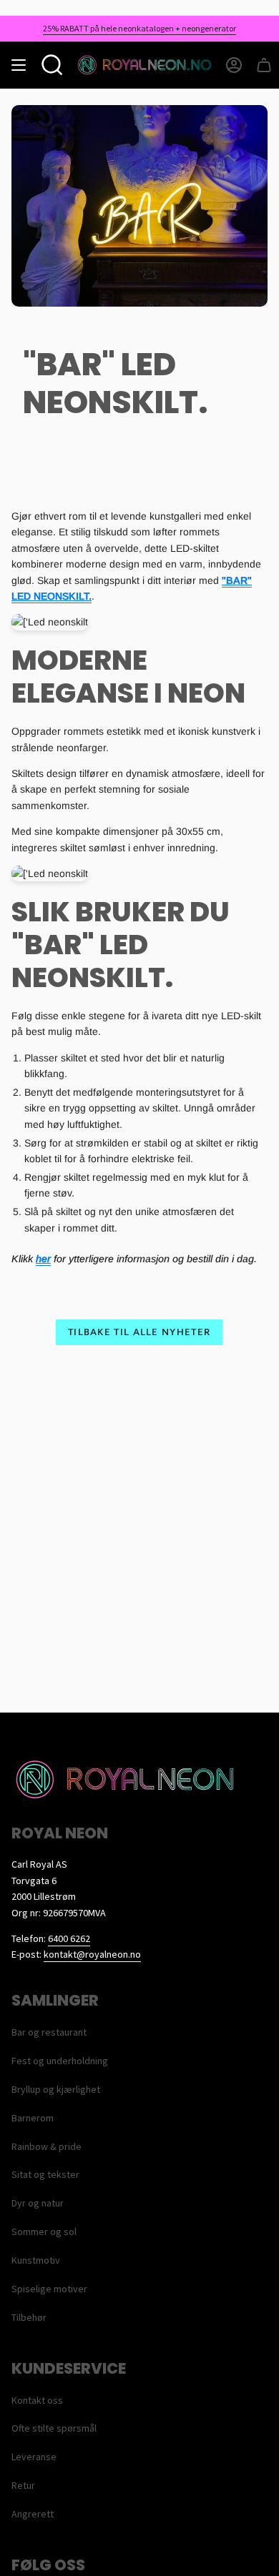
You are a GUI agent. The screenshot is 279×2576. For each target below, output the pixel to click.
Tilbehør (29, 2317)
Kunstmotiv (36, 2260)
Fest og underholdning (60, 2061)
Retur (23, 2485)
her (43, 1259)
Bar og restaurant (49, 2032)
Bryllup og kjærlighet (56, 2089)
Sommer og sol (44, 2231)
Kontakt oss (37, 2400)
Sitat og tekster (45, 2174)
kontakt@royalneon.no (92, 1954)
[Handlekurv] (264, 65)
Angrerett (33, 2514)
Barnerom (33, 2118)
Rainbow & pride (46, 2146)
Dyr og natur (38, 2203)
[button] (52, 65)
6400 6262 (69, 1938)
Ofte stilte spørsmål (54, 2428)
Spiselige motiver (49, 2289)
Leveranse (34, 2457)
